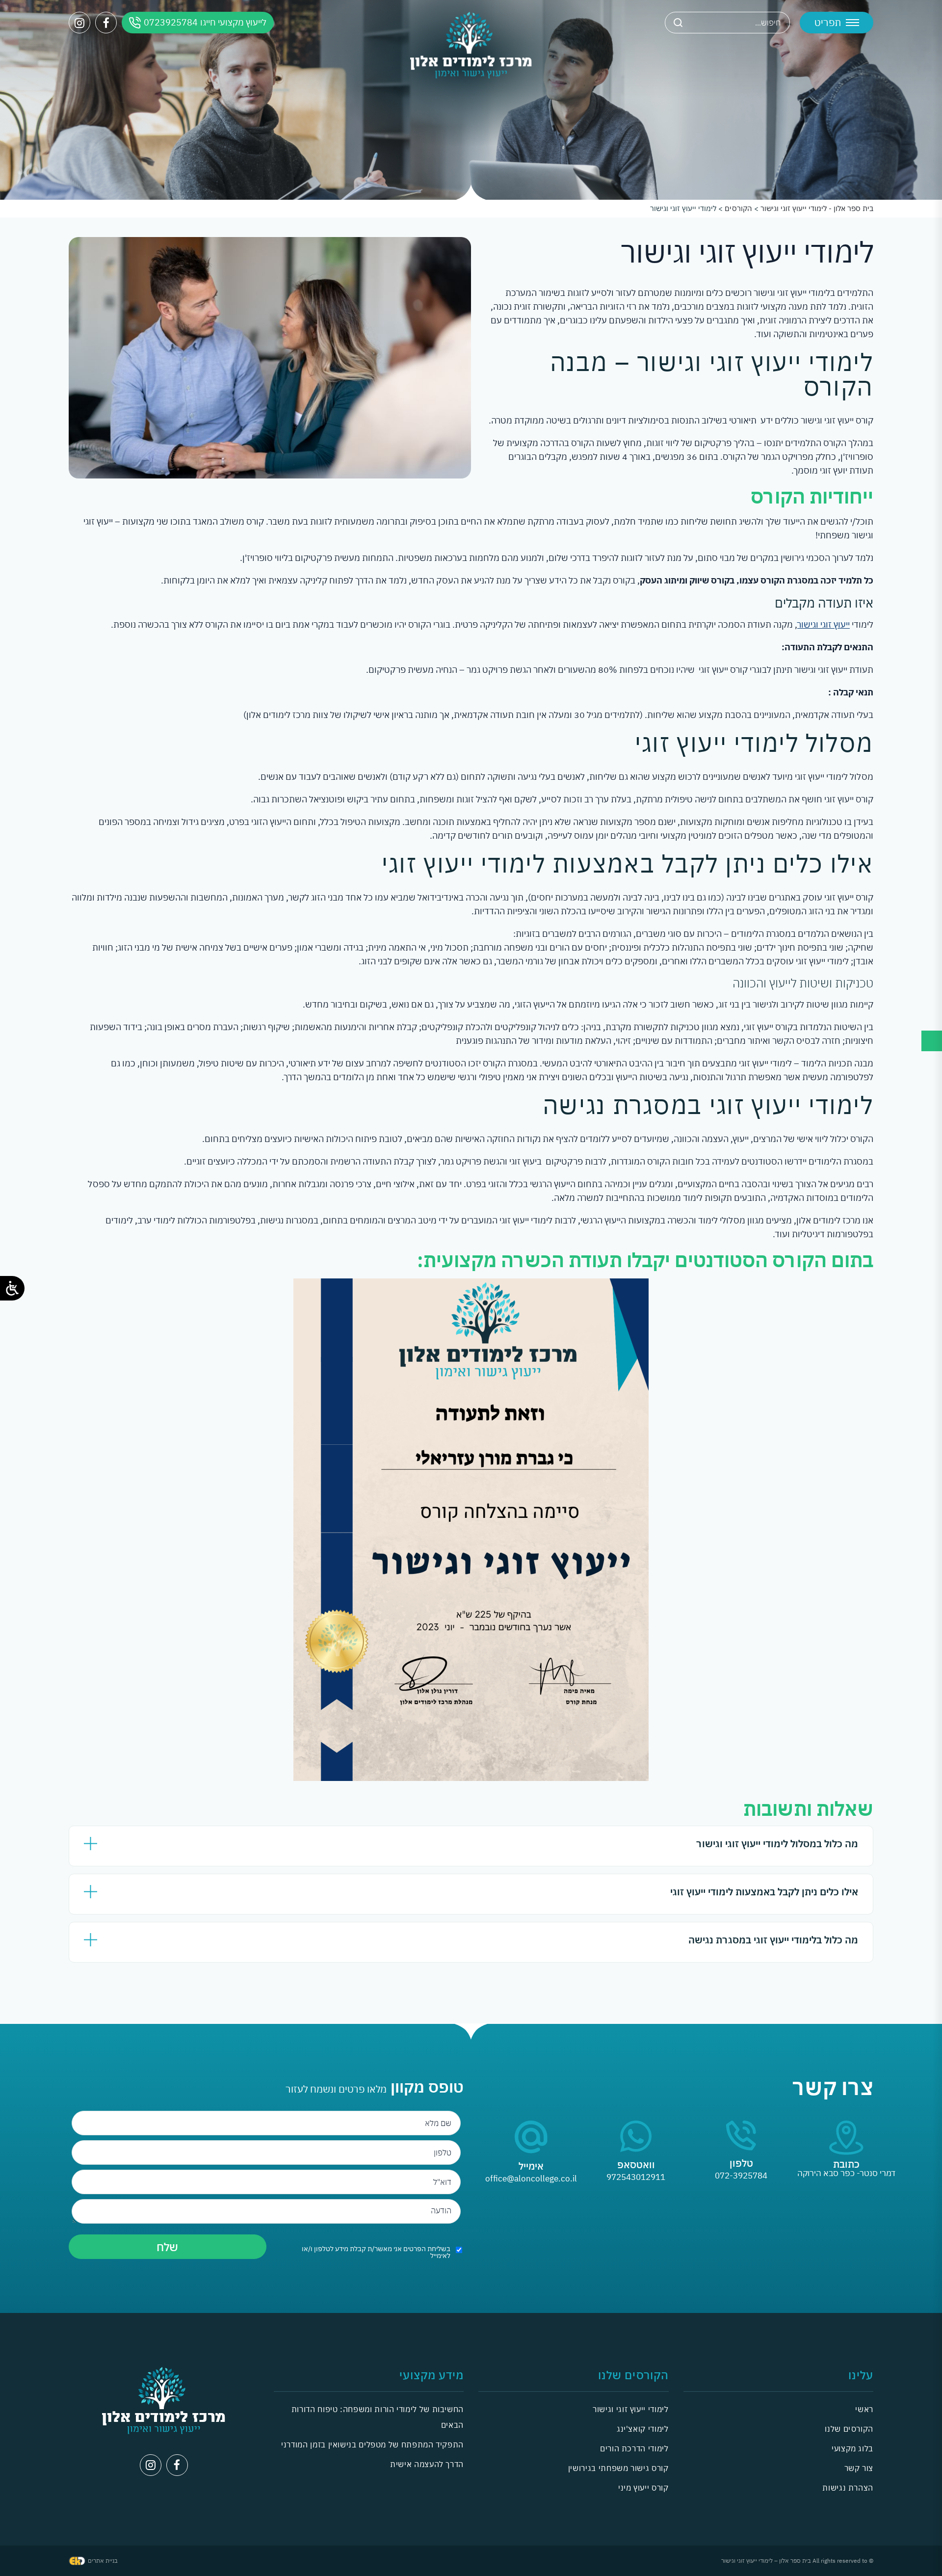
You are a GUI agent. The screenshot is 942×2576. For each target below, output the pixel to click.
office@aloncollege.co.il (531, 2178)
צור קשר (859, 2468)
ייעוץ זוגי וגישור (824, 624)
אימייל (531, 2166)
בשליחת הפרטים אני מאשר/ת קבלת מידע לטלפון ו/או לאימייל (376, 2252)
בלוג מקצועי (852, 2448)
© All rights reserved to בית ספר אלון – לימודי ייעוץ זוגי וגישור (797, 2561)
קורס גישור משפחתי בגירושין (618, 2468)
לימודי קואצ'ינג (643, 2429)
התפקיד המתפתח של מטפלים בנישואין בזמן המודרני (372, 2444)
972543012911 (636, 2177)
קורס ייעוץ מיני (643, 2488)
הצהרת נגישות (848, 2488)
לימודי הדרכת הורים (634, 2448)
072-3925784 (741, 2176)
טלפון (741, 2163)
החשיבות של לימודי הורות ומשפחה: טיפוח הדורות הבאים (378, 2417)
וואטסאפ (636, 2164)
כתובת (846, 2164)
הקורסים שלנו (849, 2429)
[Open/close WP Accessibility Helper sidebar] (12, 1288)
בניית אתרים (103, 2561)
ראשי (864, 2409)
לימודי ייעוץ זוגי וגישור (630, 2409)
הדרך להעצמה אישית (427, 2464)
